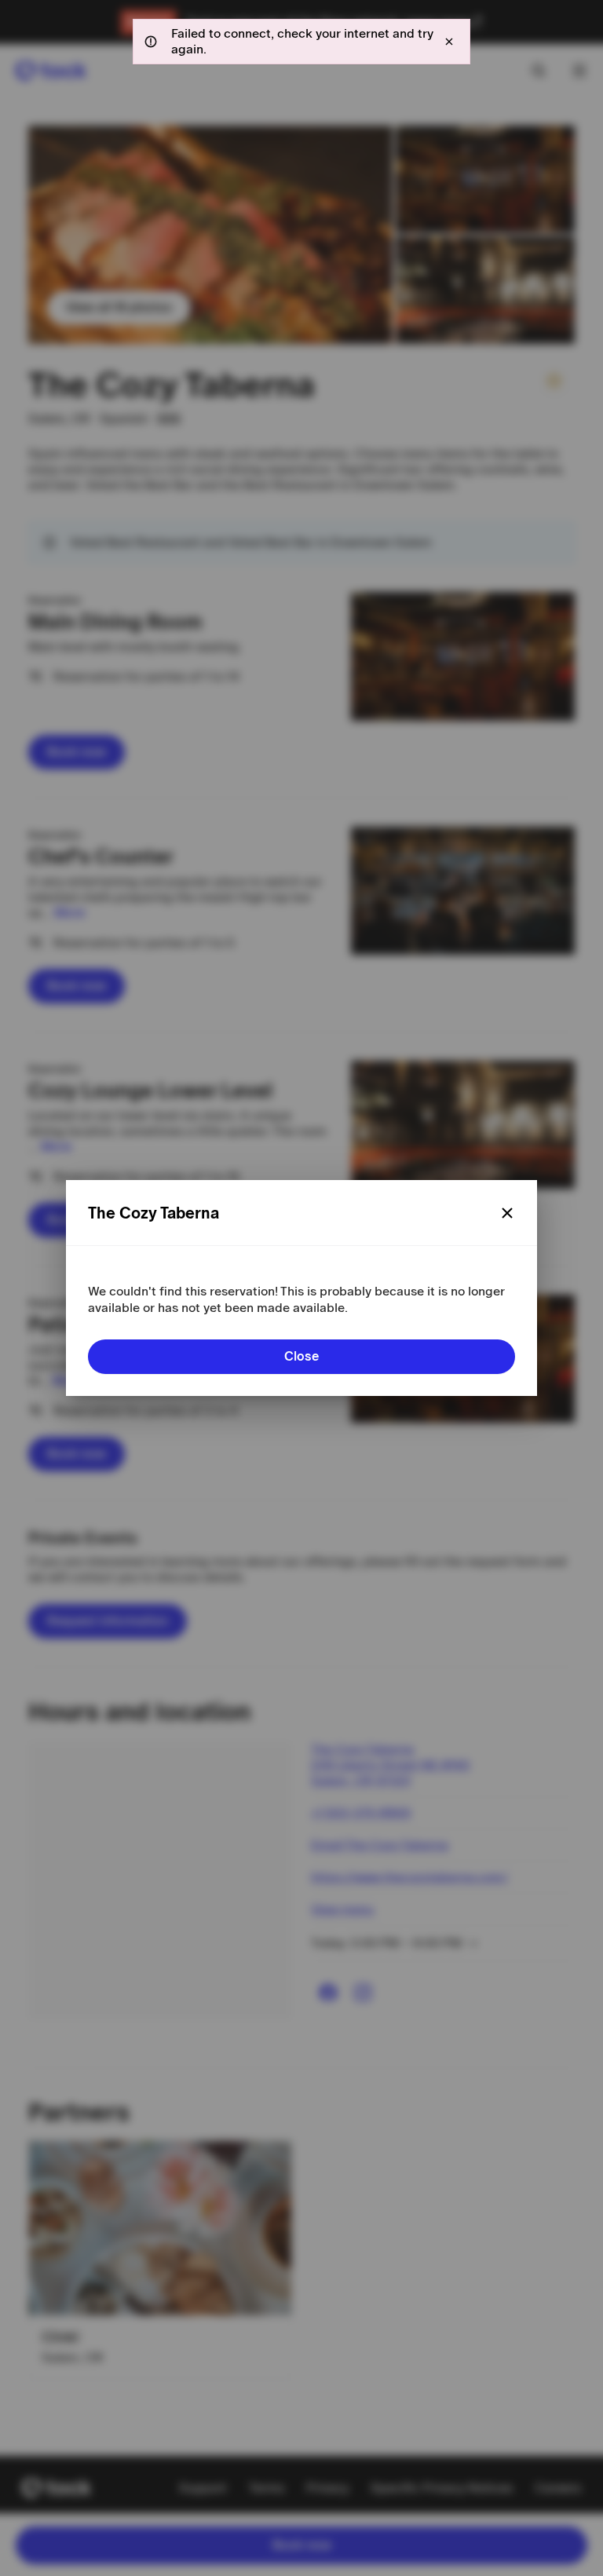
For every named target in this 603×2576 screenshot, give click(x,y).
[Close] (507, 1213)
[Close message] (449, 42)
